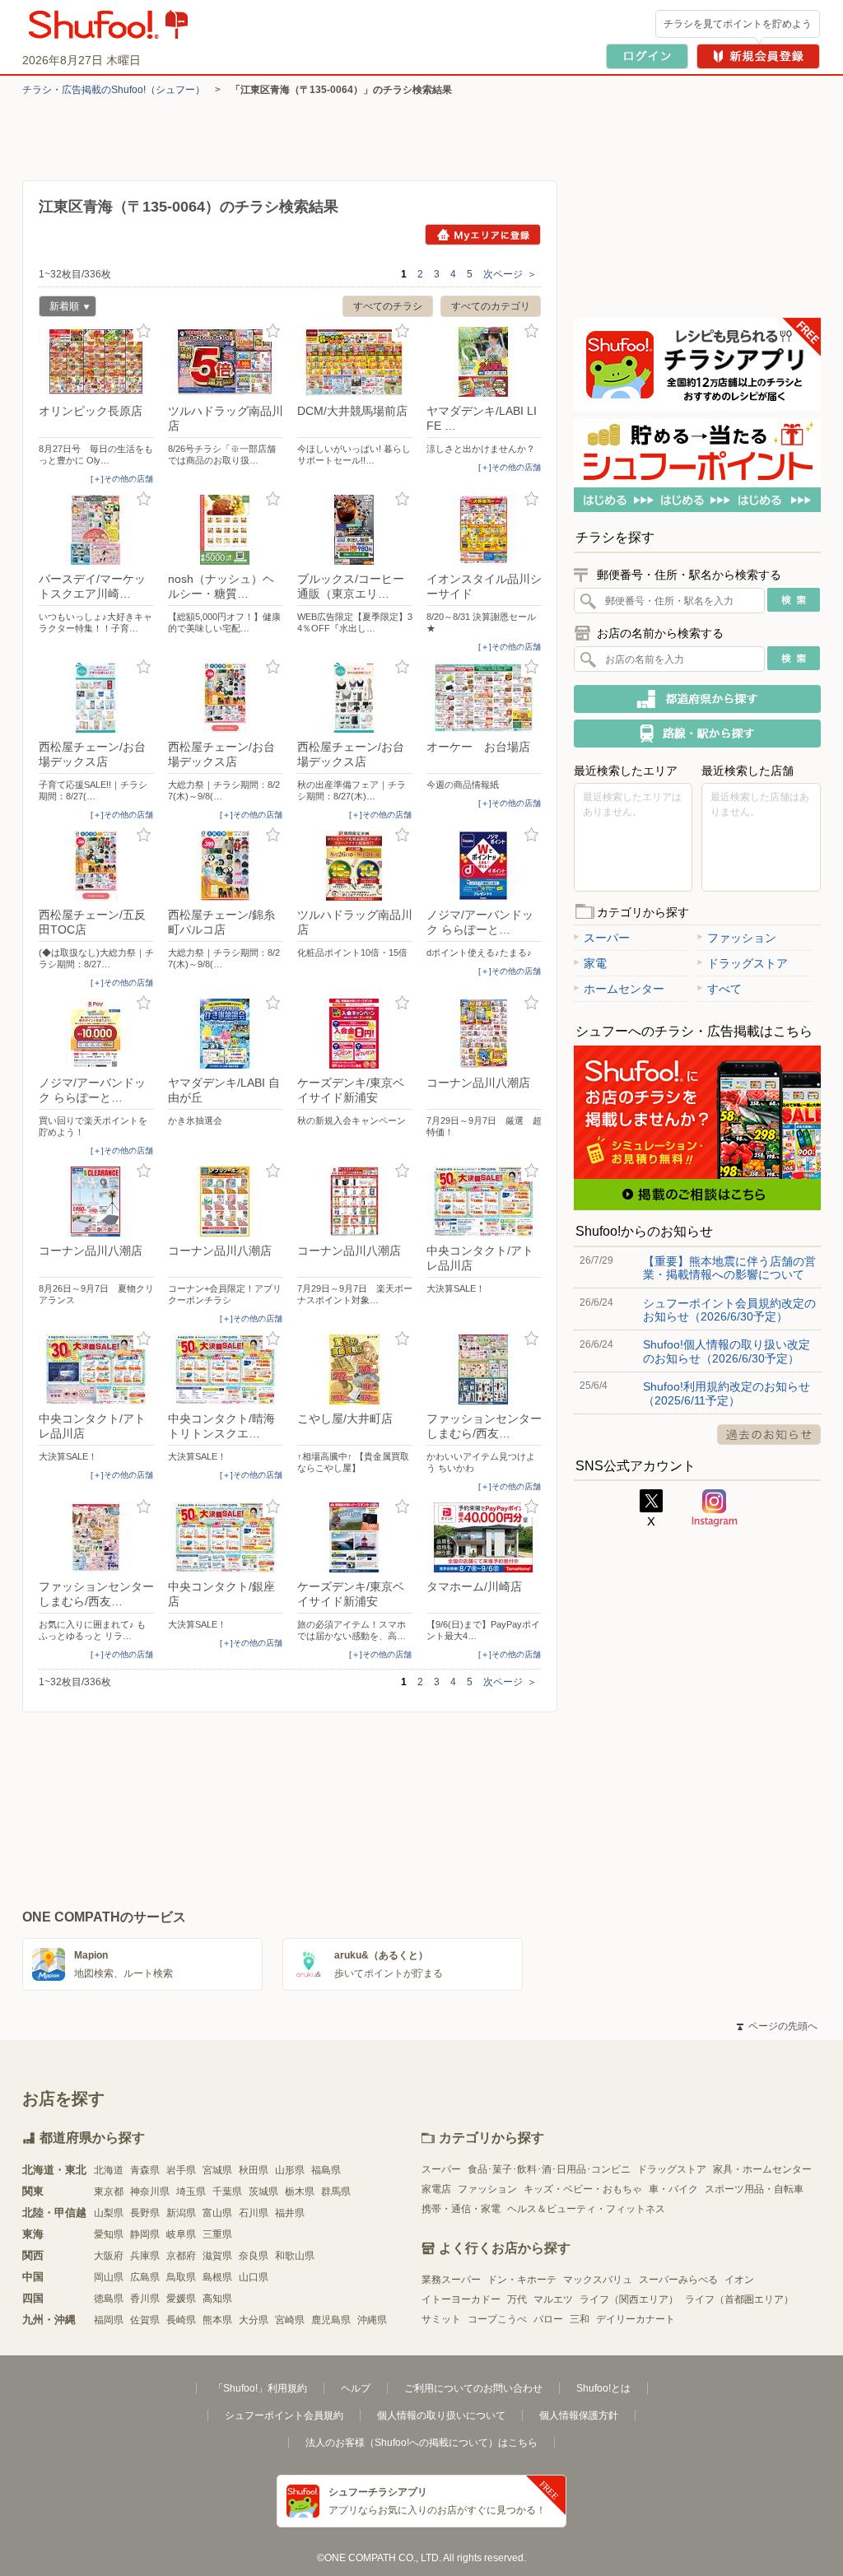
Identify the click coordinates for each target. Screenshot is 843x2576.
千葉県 (227, 2192)
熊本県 (217, 2320)
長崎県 (181, 2320)
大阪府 (109, 2256)
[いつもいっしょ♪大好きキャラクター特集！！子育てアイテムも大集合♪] (96, 530)
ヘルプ (356, 2388)
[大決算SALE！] (484, 1202)
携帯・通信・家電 (461, 2209)
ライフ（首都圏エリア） (739, 2299)
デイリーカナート (636, 2319)
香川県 (145, 2299)
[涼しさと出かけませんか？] (484, 362)
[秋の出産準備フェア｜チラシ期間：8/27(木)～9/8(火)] (355, 698)
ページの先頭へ (777, 2026)
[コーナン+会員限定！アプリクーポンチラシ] (226, 1202)
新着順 (59, 308)
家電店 (436, 2189)
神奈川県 (150, 2192)
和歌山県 (295, 2256)
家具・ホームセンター (762, 2169)
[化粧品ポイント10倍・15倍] (355, 866)
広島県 (145, 2277)
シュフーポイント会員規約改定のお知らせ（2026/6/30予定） (729, 1310)
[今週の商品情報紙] (484, 698)
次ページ (510, 274)
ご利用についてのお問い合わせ (473, 2388)
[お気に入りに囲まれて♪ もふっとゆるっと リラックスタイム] (96, 1537)
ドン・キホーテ (522, 2280)
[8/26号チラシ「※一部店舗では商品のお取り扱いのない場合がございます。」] (226, 362)
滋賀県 (217, 2256)
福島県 (326, 2170)
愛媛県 (181, 2299)
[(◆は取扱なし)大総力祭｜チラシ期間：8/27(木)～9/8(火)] (96, 866)
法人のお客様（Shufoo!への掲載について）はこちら (421, 2443)
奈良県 (254, 2256)
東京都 (109, 2192)
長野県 (145, 2213)
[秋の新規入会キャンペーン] (355, 1034)
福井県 (290, 2213)
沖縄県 (372, 2320)
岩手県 (181, 2170)
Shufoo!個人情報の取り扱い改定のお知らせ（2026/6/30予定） (727, 1351)
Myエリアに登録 (483, 235)
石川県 (254, 2213)
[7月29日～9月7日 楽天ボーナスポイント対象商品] (355, 1202)
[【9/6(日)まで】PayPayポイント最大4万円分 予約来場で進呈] (484, 1537)
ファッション (742, 938)
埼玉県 (191, 2192)
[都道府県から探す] (697, 699)
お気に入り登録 (144, 331)
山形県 (290, 2170)
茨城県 (263, 2192)
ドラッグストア (748, 963)
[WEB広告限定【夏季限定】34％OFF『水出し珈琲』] (355, 530)
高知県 (217, 2299)
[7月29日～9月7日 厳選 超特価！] (484, 1034)
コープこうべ (497, 2319)
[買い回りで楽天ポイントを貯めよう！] (96, 1034)
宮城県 (217, 2170)
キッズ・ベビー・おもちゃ (583, 2189)
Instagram (715, 1508)
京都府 (181, 2256)
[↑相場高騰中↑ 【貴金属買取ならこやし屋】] (355, 1370)
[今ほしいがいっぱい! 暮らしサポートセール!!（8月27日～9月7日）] (355, 362)
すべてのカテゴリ (491, 306)
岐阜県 (181, 2234)
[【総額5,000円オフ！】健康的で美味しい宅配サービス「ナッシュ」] (226, 530)
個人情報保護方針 (579, 2415)
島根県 (217, 2277)
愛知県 (109, 2234)
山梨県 (109, 2213)
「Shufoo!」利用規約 (260, 2388)
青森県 (145, 2170)
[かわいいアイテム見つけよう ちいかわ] (484, 1370)
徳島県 (109, 2299)
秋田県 (254, 2170)
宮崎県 (290, 2320)
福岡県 (109, 2320)
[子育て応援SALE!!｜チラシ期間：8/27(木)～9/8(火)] (96, 698)
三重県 (217, 2234)
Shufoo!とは (603, 2388)
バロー (548, 2319)
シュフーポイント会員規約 (284, 2415)
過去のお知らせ (769, 1435)
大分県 (254, 2320)
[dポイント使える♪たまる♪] (484, 866)
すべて (724, 989)
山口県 (254, 2277)
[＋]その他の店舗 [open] (122, 479)
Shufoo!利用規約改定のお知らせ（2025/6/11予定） (727, 1393)
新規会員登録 (758, 56)
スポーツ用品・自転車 (754, 2189)
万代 (517, 2299)
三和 (580, 2319)
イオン (739, 2280)
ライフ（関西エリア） (629, 2299)
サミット (441, 2319)
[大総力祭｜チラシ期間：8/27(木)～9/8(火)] (226, 698)
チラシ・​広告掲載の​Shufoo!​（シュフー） (114, 90)
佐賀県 (145, 2320)
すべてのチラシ (388, 306)
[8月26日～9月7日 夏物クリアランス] (96, 1202)
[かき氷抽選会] (226, 1034)
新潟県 (181, 2213)
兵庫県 (145, 2256)
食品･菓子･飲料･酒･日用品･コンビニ (549, 2169)
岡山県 (109, 2277)
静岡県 (145, 2234)
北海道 (109, 2170)
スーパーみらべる (678, 2280)
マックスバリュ (598, 2280)
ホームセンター (624, 989)
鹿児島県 (331, 2320)
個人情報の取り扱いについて (441, 2415)
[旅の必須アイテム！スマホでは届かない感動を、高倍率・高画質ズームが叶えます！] (355, 1537)
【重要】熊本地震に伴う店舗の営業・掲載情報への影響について (729, 1268)
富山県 (217, 2213)
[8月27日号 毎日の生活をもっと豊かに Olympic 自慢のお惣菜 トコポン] (96, 362)
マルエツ (553, 2299)
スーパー (607, 938)
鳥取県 (181, 2277)
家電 (595, 963)
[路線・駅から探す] (697, 734)
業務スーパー (451, 2280)
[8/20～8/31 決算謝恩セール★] (484, 530)
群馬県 (336, 2192)
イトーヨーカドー (461, 2299)
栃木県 (300, 2192)
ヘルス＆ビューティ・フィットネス (586, 2209)
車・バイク (673, 2189)
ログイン (647, 56)
